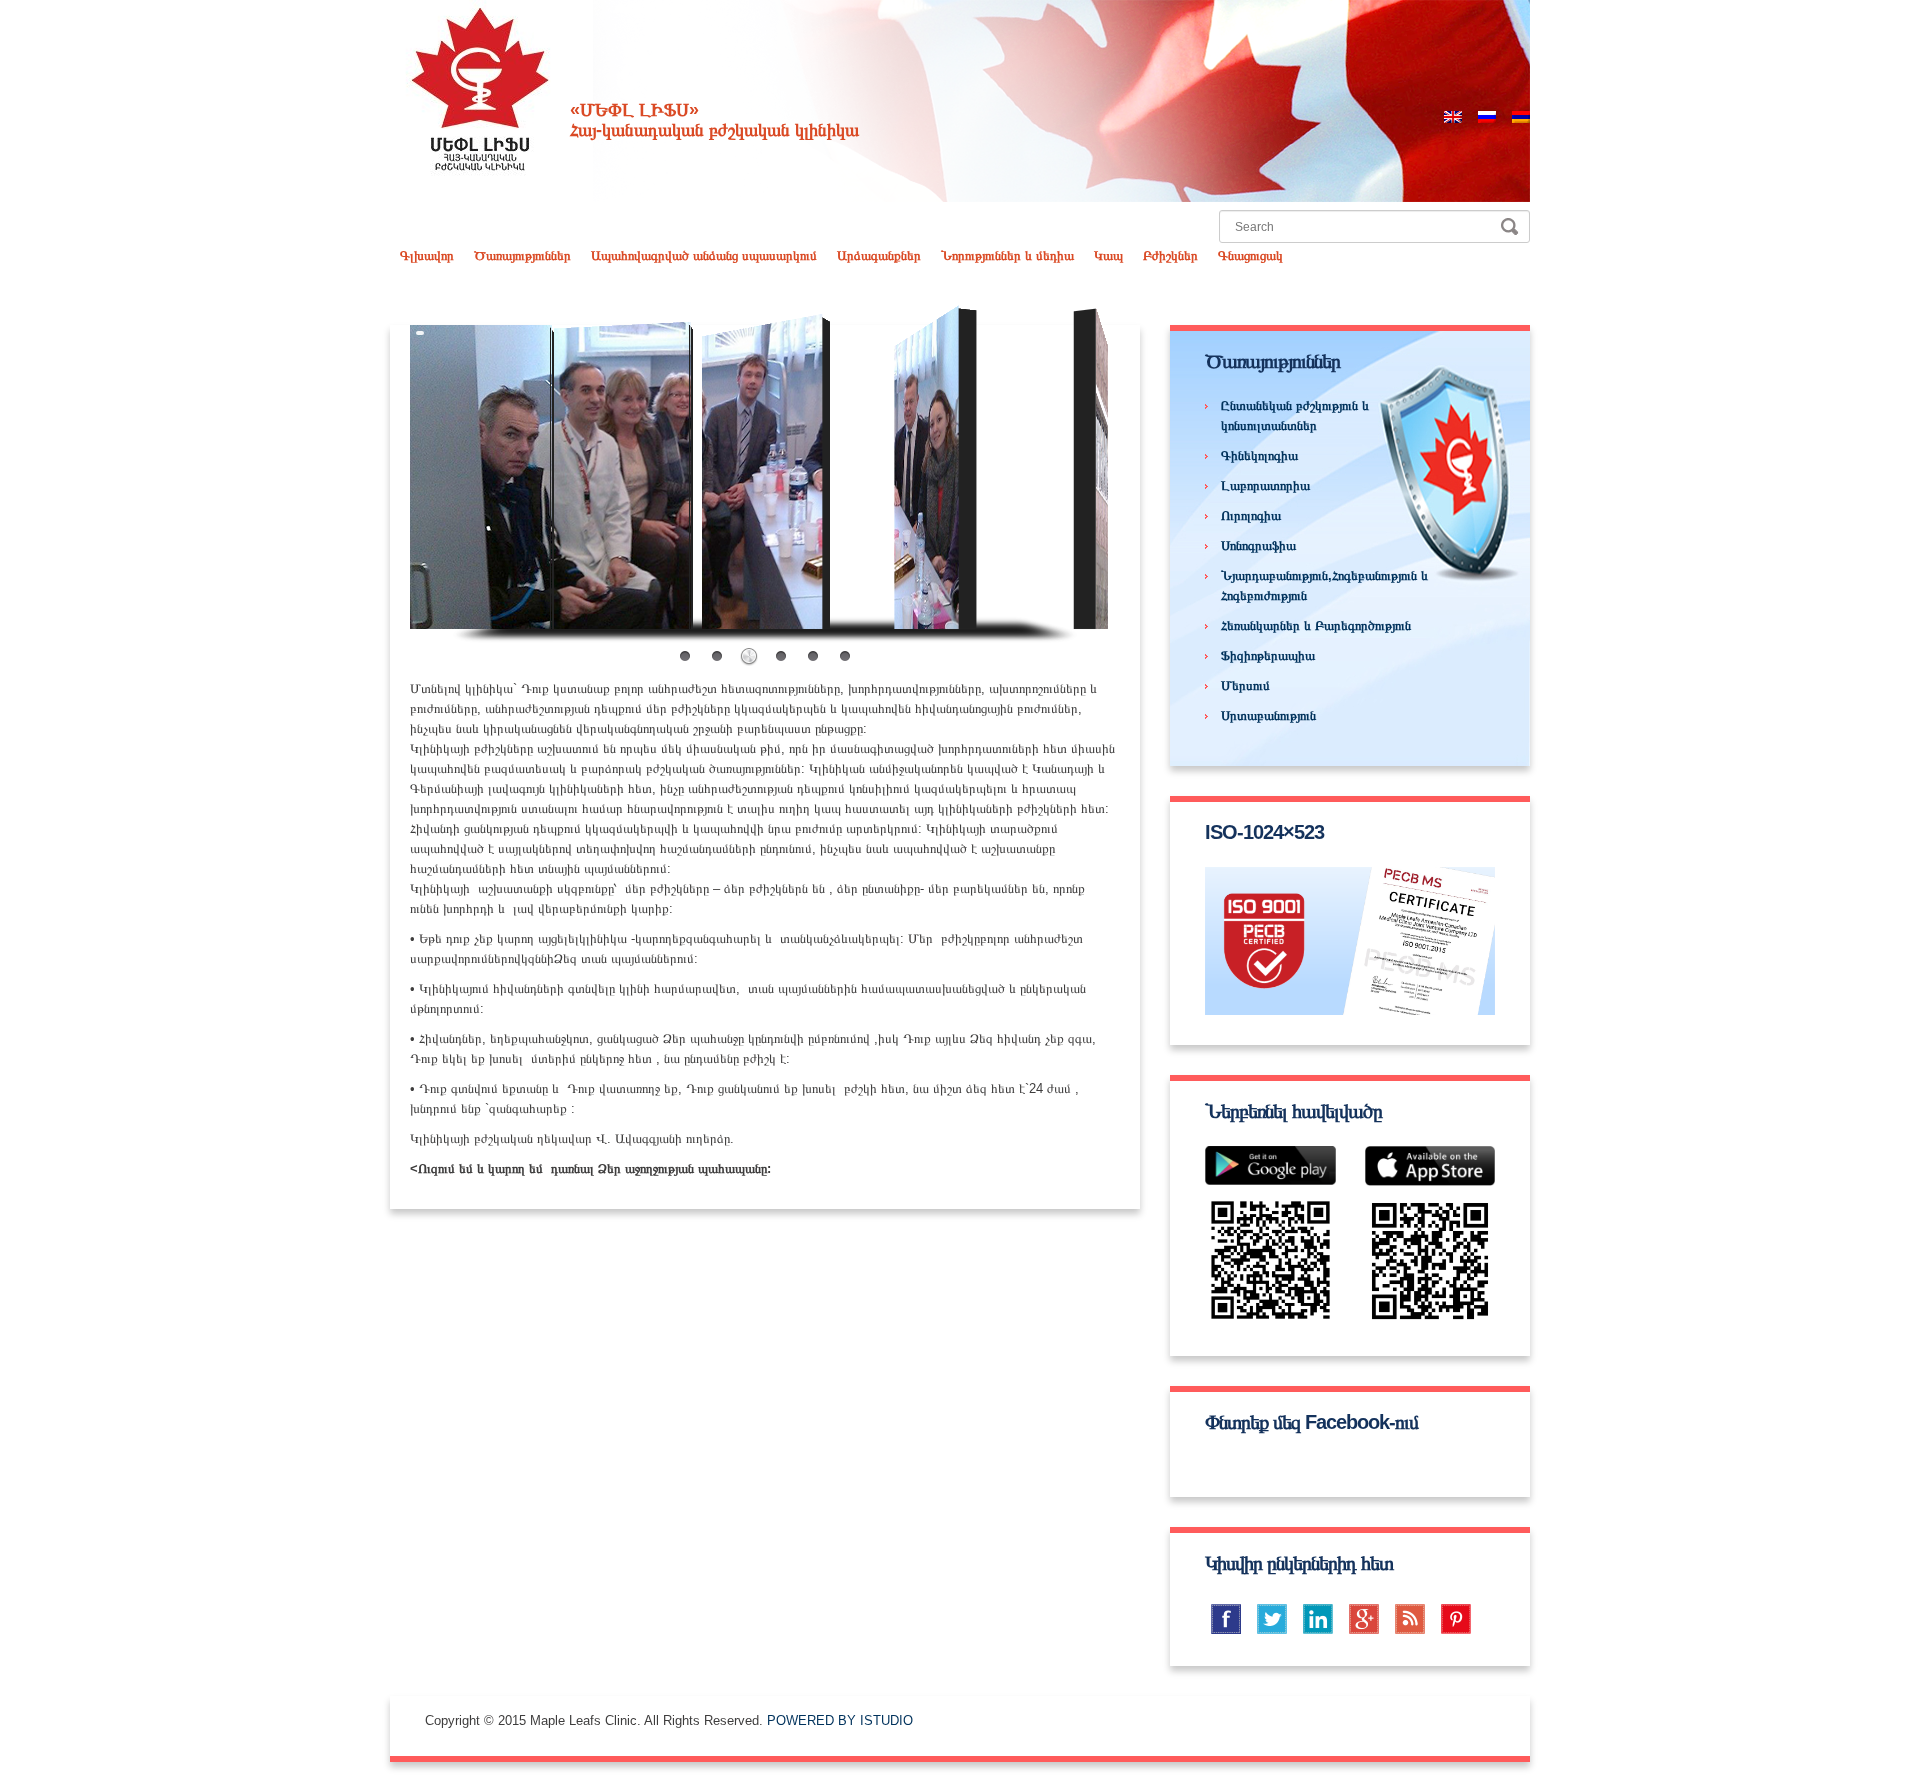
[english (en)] (1453, 115)
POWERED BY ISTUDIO (840, 1720)
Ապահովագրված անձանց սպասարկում (704, 255)
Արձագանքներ (879, 255)
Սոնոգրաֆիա (1258, 545)
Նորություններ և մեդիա (1007, 255)
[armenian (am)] (1521, 115)
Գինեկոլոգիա (1259, 455)
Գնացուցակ (1250, 255)
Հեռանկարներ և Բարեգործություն (1316, 625)
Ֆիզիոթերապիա (1268, 655)
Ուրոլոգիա (1251, 515)
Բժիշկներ (1170, 255)
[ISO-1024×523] (1350, 941)
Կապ (1108, 255)
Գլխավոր (427, 255)
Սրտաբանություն (1268, 715)
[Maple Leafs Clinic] (480, 88)
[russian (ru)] (1487, 115)
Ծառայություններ (522, 255)
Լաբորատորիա (1265, 485)
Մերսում (1245, 685)
